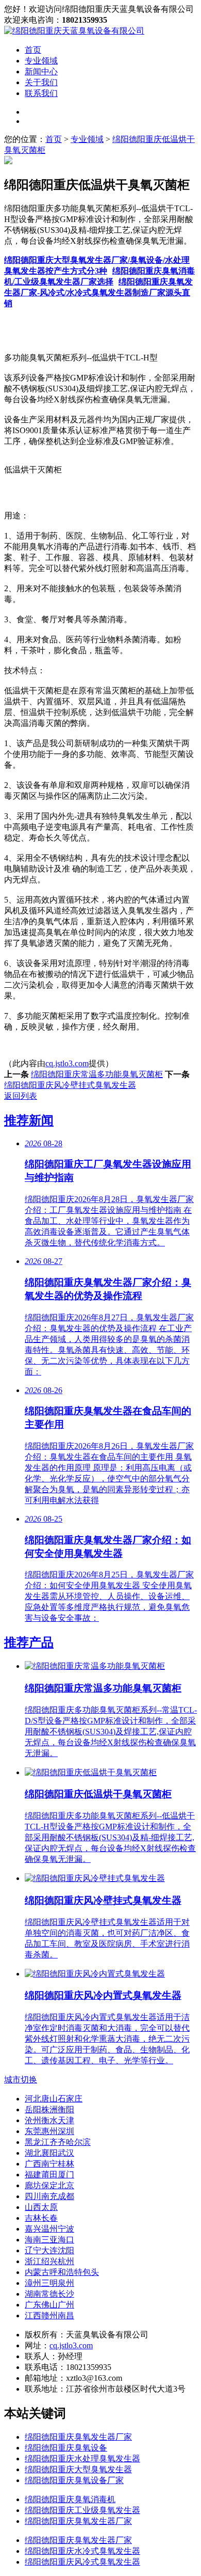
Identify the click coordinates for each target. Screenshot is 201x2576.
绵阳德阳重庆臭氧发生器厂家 (78, 2437)
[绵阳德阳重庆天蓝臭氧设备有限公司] (74, 31)
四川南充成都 (49, 2196)
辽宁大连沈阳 (49, 2250)
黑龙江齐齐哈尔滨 (58, 2142)
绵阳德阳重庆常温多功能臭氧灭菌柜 (97, 1074)
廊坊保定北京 (49, 2185)
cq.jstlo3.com (67, 1063)
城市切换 (21, 2080)
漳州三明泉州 (49, 2283)
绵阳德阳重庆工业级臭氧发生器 (82, 2510)
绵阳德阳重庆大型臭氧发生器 (78, 2469)
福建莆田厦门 (49, 2175)
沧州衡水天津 (49, 2120)
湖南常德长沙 (49, 2294)
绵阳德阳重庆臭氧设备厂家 (74, 2480)
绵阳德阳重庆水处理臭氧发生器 (82, 2459)
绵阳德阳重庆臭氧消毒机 (70, 2499)
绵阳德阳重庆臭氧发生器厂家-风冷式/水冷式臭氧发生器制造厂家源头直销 (98, 293)
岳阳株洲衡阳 (49, 2109)
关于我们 (41, 82)
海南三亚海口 (49, 2240)
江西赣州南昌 (49, 2316)
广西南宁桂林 (49, 2164)
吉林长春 (41, 2218)
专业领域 (41, 61)
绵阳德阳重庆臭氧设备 (66, 2448)
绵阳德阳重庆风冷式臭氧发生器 (82, 2562)
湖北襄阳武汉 (49, 2153)
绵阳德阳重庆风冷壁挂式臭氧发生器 (70, 1085)
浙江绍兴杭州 (49, 2261)
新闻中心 (41, 72)
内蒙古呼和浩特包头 (62, 2272)
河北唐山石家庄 (54, 2099)
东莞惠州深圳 (49, 2131)
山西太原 (41, 2207)
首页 (33, 50)
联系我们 (41, 93)
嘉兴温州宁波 (49, 2229)
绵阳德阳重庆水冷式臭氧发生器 (82, 2551)
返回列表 (21, 1096)
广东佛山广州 (49, 2305)
